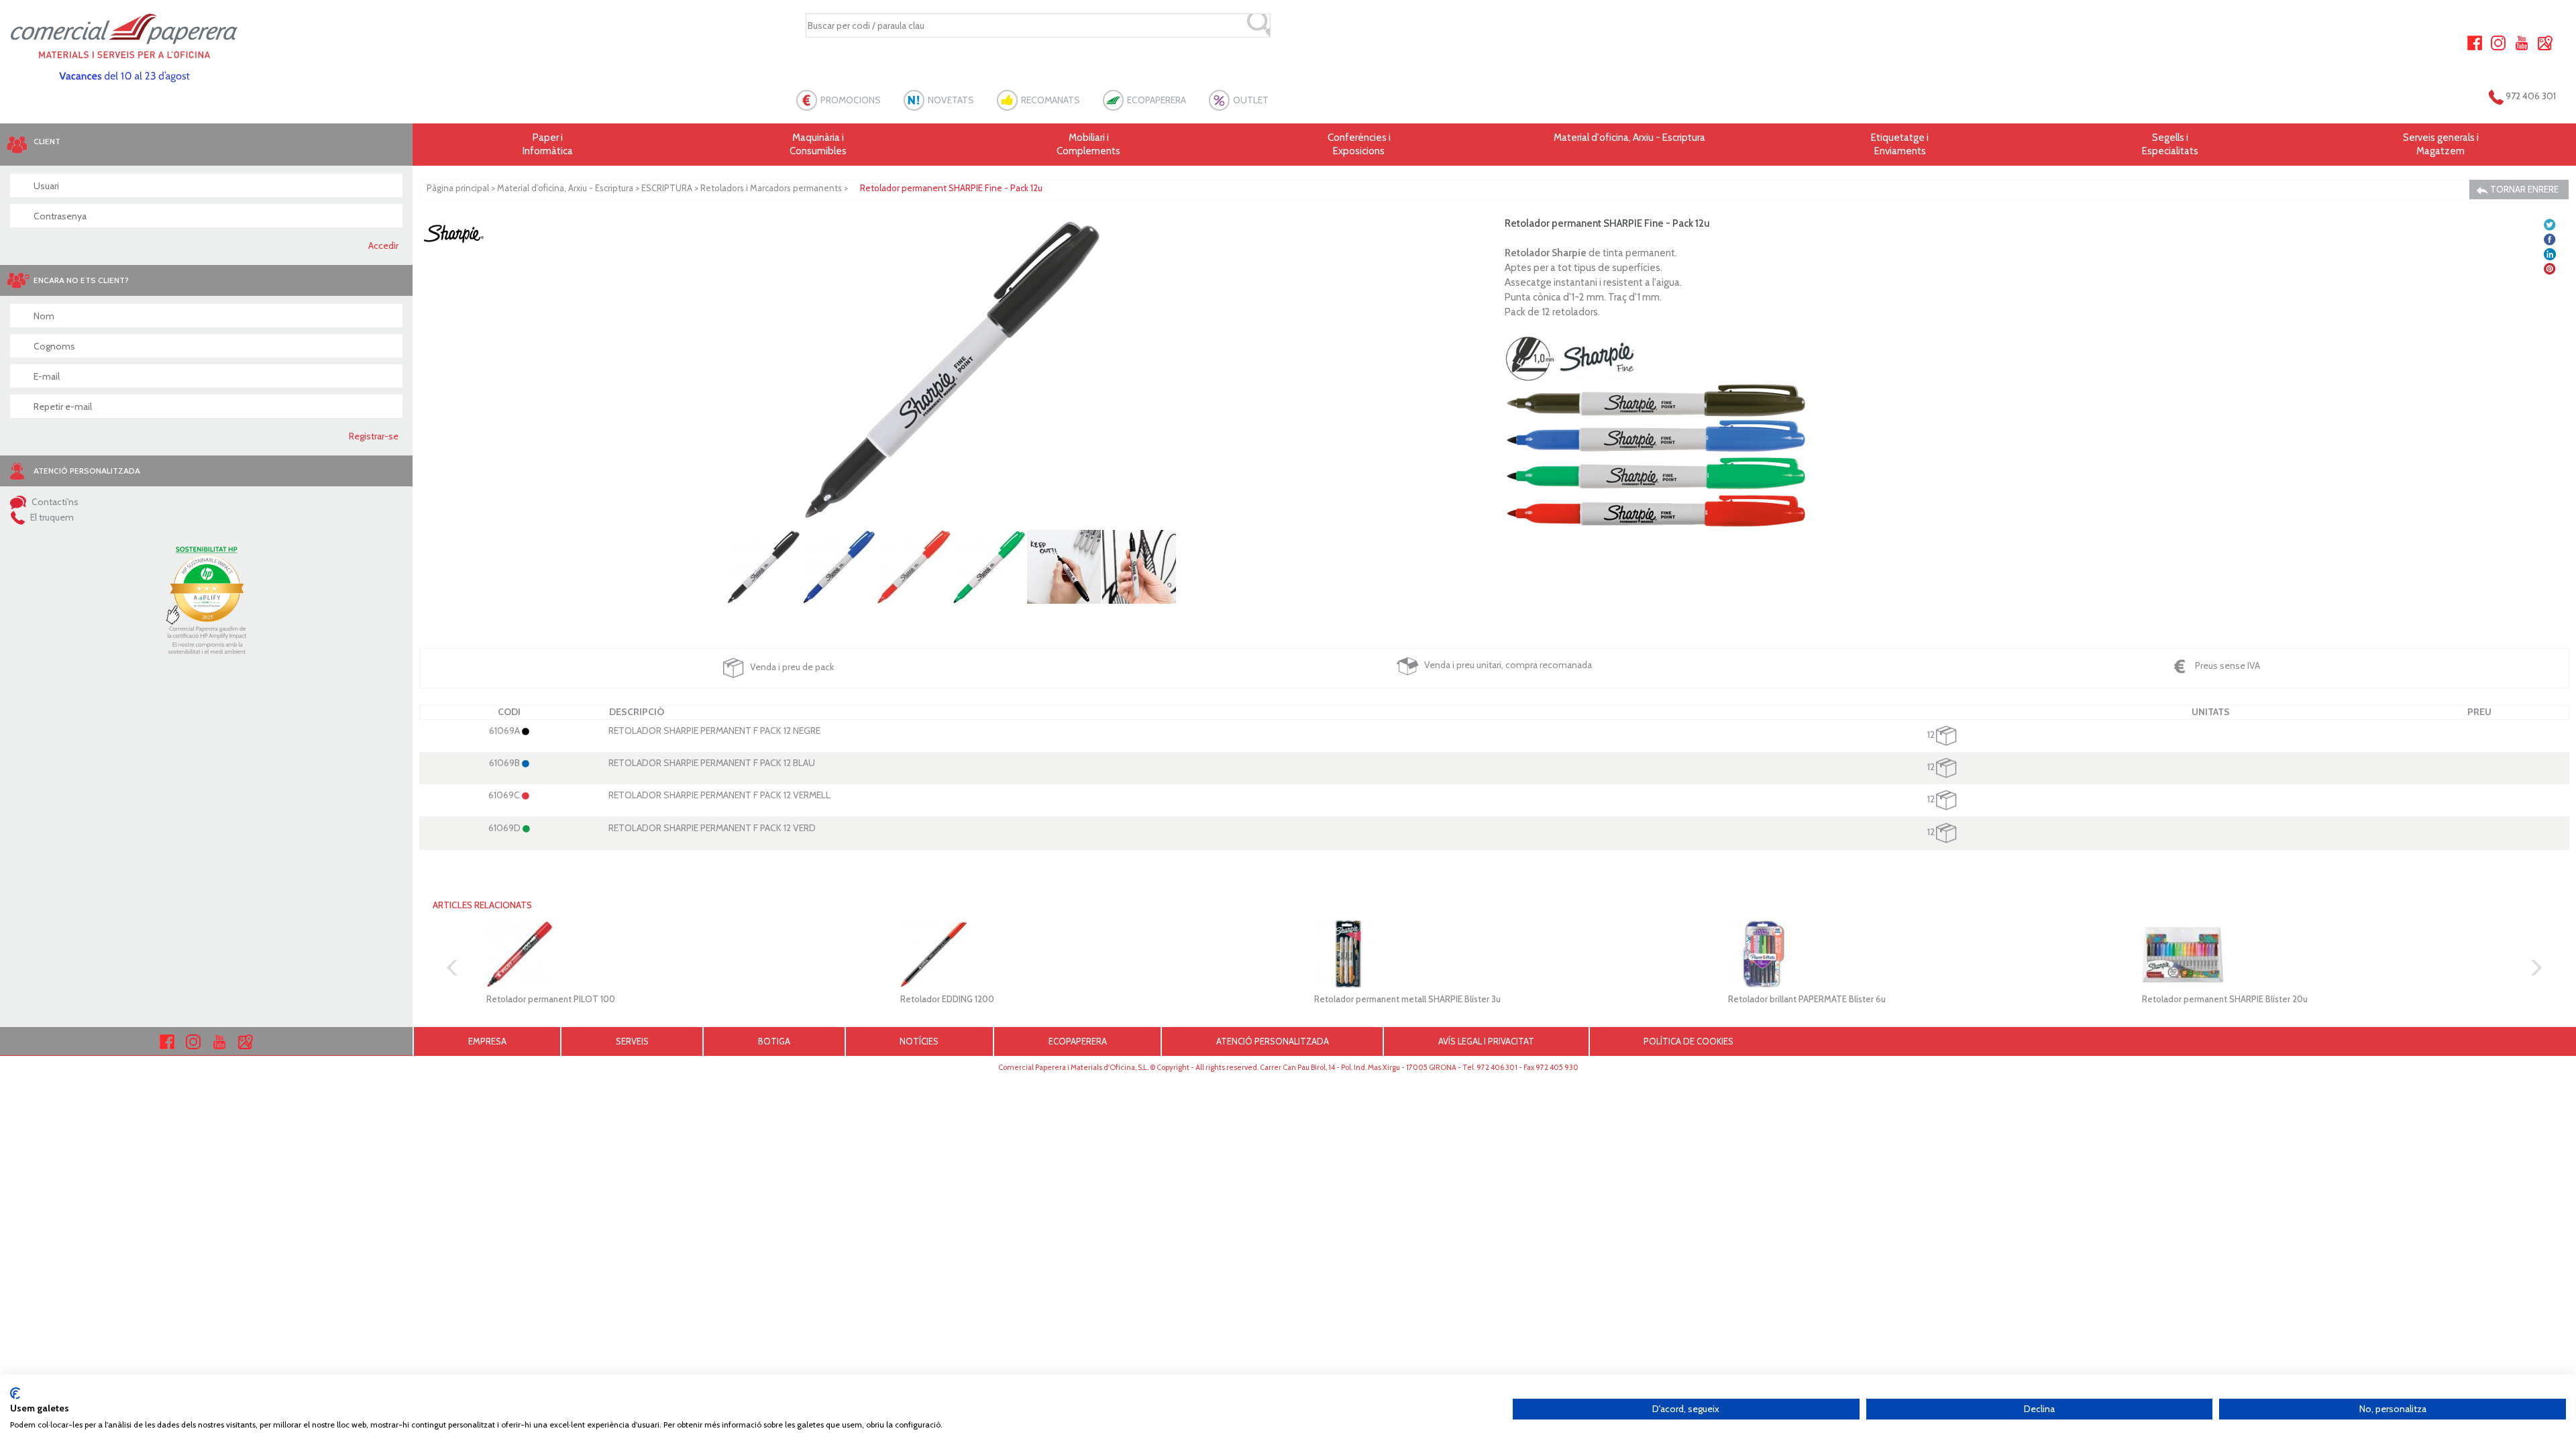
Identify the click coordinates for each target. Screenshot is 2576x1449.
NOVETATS (951, 100)
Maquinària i (818, 144)
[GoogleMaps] (2545, 42)
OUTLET (1251, 100)
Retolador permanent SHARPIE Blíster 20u (2225, 999)
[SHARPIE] (453, 233)
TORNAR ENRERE (2523, 189)
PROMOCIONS (851, 100)
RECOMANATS (1051, 100)
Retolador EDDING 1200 (947, 999)
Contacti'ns (54, 502)
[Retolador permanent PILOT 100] (666, 954)
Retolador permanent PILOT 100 (551, 999)
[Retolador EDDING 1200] (1080, 954)
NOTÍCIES (919, 1041)
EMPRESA (487, 1041)
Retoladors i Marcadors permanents (771, 188)
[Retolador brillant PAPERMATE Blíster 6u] (1908, 954)
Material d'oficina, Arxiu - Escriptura (1629, 138)
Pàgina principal (458, 188)
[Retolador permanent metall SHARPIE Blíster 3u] (1494, 954)
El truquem (51, 517)
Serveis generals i (2441, 144)
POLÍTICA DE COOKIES (1688, 1041)
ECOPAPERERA (1157, 100)
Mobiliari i (1088, 144)
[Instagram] (2498, 42)
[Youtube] (2522, 42)
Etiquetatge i (1900, 144)
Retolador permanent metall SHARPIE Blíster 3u (1407, 999)
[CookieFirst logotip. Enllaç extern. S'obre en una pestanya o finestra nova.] (15, 1393)
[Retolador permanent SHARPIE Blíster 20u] (2322, 954)
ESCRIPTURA (667, 188)
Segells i (2170, 144)
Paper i (548, 144)
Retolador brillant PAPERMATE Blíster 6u (1807, 999)
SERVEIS (632, 1041)
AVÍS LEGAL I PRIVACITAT (1486, 1041)
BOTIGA (774, 1041)
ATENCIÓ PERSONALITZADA (1273, 1041)
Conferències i (1359, 144)
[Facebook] (2475, 42)
